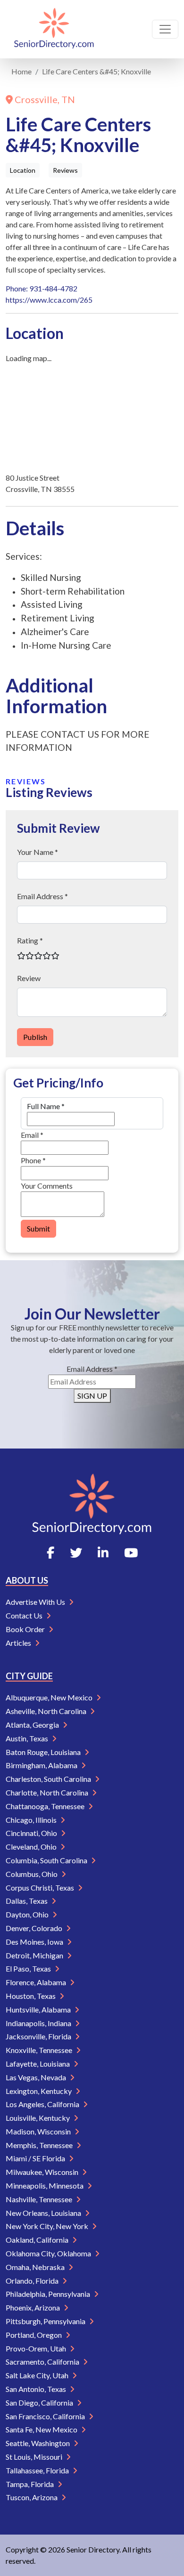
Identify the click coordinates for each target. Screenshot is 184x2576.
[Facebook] (50, 1553)
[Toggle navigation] (165, 29)
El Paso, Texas (29, 1968)
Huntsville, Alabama (39, 2009)
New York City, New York (48, 2226)
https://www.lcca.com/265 (49, 300)
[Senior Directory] (54, 29)
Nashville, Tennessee (40, 2199)
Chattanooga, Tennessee (46, 1806)
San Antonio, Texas (37, 2389)
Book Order (26, 1629)
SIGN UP (92, 1396)
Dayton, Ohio (28, 1914)
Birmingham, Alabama (42, 1765)
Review (29, 978)
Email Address (92, 1369)
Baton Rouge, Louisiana (44, 1752)
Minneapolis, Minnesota (45, 2186)
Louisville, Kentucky (38, 2118)
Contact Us (25, 1615)
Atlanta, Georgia (33, 1725)
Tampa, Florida (30, 2484)
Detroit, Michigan (35, 1955)
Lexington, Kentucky (39, 2091)
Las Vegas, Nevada (37, 2077)
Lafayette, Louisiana (38, 2064)
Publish (35, 1037)
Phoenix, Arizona (33, 2307)
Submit (38, 1228)
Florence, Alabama (37, 1982)
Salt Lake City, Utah (38, 2375)
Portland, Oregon (34, 2335)
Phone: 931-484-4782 (42, 288)
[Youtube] (131, 1553)
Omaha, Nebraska (36, 2267)
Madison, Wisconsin (39, 2131)
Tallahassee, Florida (38, 2470)
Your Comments (47, 1186)
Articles (19, 1643)
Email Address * (42, 896)
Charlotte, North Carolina (48, 1792)
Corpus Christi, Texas (41, 1888)
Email (32, 1135)
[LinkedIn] (103, 1553)
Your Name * (38, 852)
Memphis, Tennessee (40, 2145)
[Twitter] (76, 1553)
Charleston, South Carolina (49, 1779)
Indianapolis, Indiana (39, 2023)
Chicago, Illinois (32, 1820)
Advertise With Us (36, 1602)
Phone (33, 1160)
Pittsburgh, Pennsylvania (46, 2321)
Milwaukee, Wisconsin (43, 2172)
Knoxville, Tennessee (40, 2050)
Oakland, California (38, 2240)
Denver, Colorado (35, 1928)
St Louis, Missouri (35, 2457)
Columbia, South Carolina (47, 1860)
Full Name (46, 1106)
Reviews (65, 170)
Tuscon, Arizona (32, 2497)
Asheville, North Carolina (47, 1711)
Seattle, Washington (38, 2443)
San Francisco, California (46, 2416)
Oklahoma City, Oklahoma (49, 2253)
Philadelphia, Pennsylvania (49, 2294)
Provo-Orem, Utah (37, 2348)
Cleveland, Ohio (32, 1847)
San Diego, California (40, 2403)
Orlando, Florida (33, 2281)
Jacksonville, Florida (39, 2036)
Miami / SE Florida (36, 2158)
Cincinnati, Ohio (32, 1833)
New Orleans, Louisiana (44, 2213)
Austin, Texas (28, 1738)
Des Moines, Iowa (35, 1942)
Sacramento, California (43, 2362)
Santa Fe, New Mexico (42, 2429)
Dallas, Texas (27, 1901)
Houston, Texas (31, 1996)
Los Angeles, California (43, 2104)
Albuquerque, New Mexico (50, 1697)
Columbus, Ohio (32, 1874)
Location (23, 170)
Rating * (30, 940)
